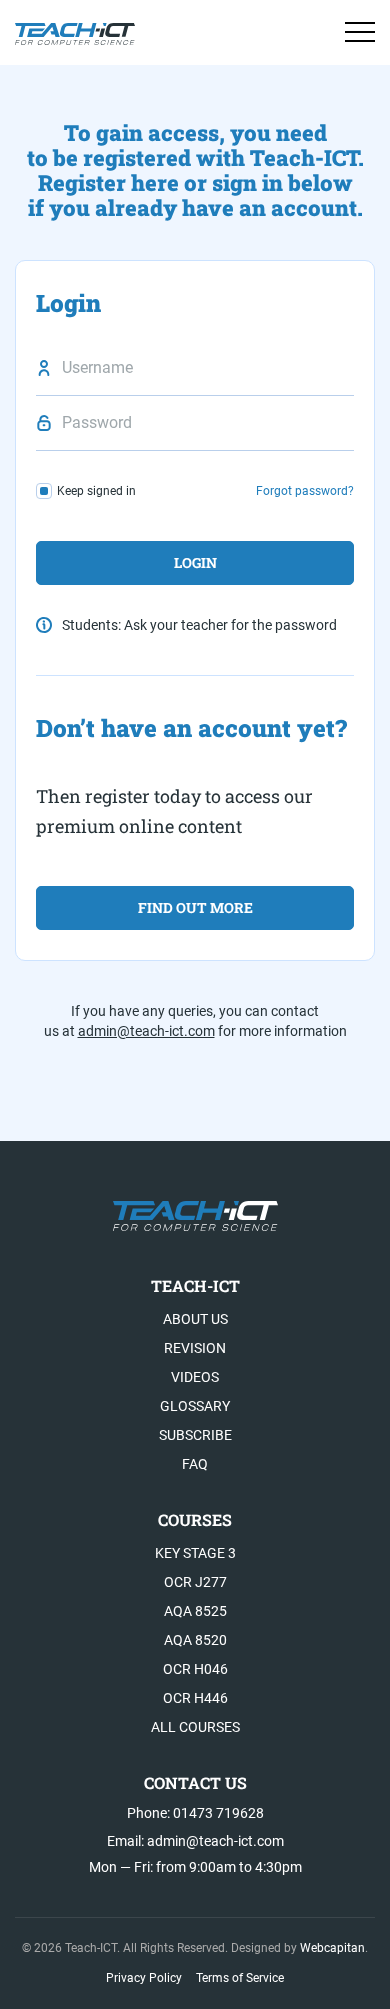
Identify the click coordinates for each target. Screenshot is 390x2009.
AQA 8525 (195, 1611)
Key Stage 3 (195, 1553)
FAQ (195, 1464)
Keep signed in (96, 491)
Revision (195, 1348)
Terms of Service (240, 1978)
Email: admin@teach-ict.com (195, 1841)
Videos (195, 1377)
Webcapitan (332, 1948)
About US (195, 1319)
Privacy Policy (144, 1978)
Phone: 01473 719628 (195, 1813)
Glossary (195, 1406)
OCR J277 (195, 1582)
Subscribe (195, 1435)
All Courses (195, 1727)
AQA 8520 (195, 1640)
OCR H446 (195, 1698)
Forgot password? (305, 491)
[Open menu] (360, 32)
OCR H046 (195, 1669)
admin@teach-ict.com (146, 1031)
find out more (195, 907)
